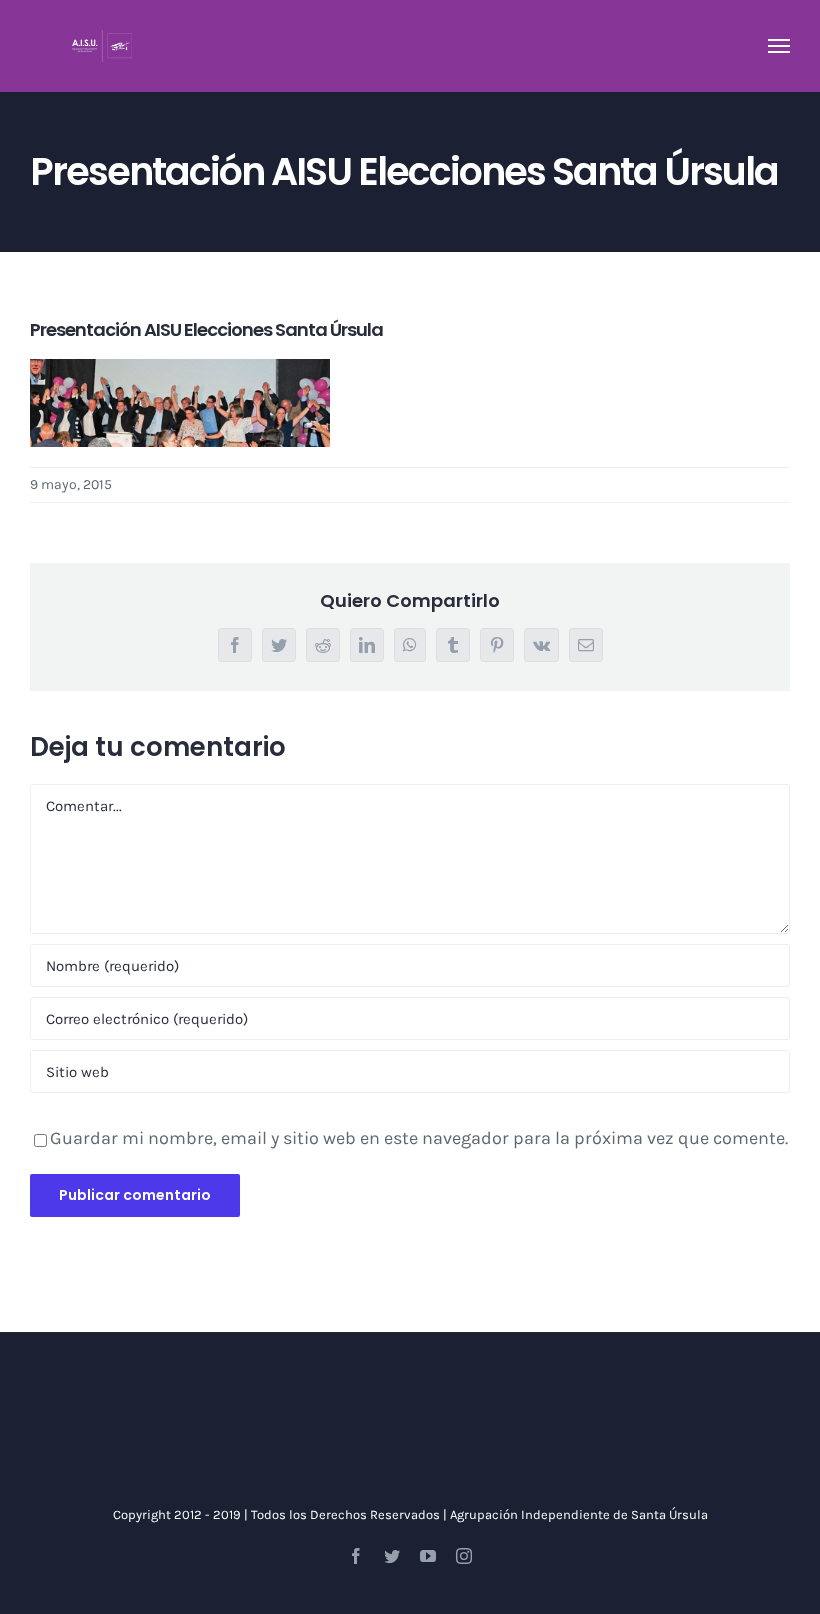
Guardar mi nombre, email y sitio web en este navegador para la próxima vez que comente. (419, 1138)
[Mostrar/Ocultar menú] (779, 46)
